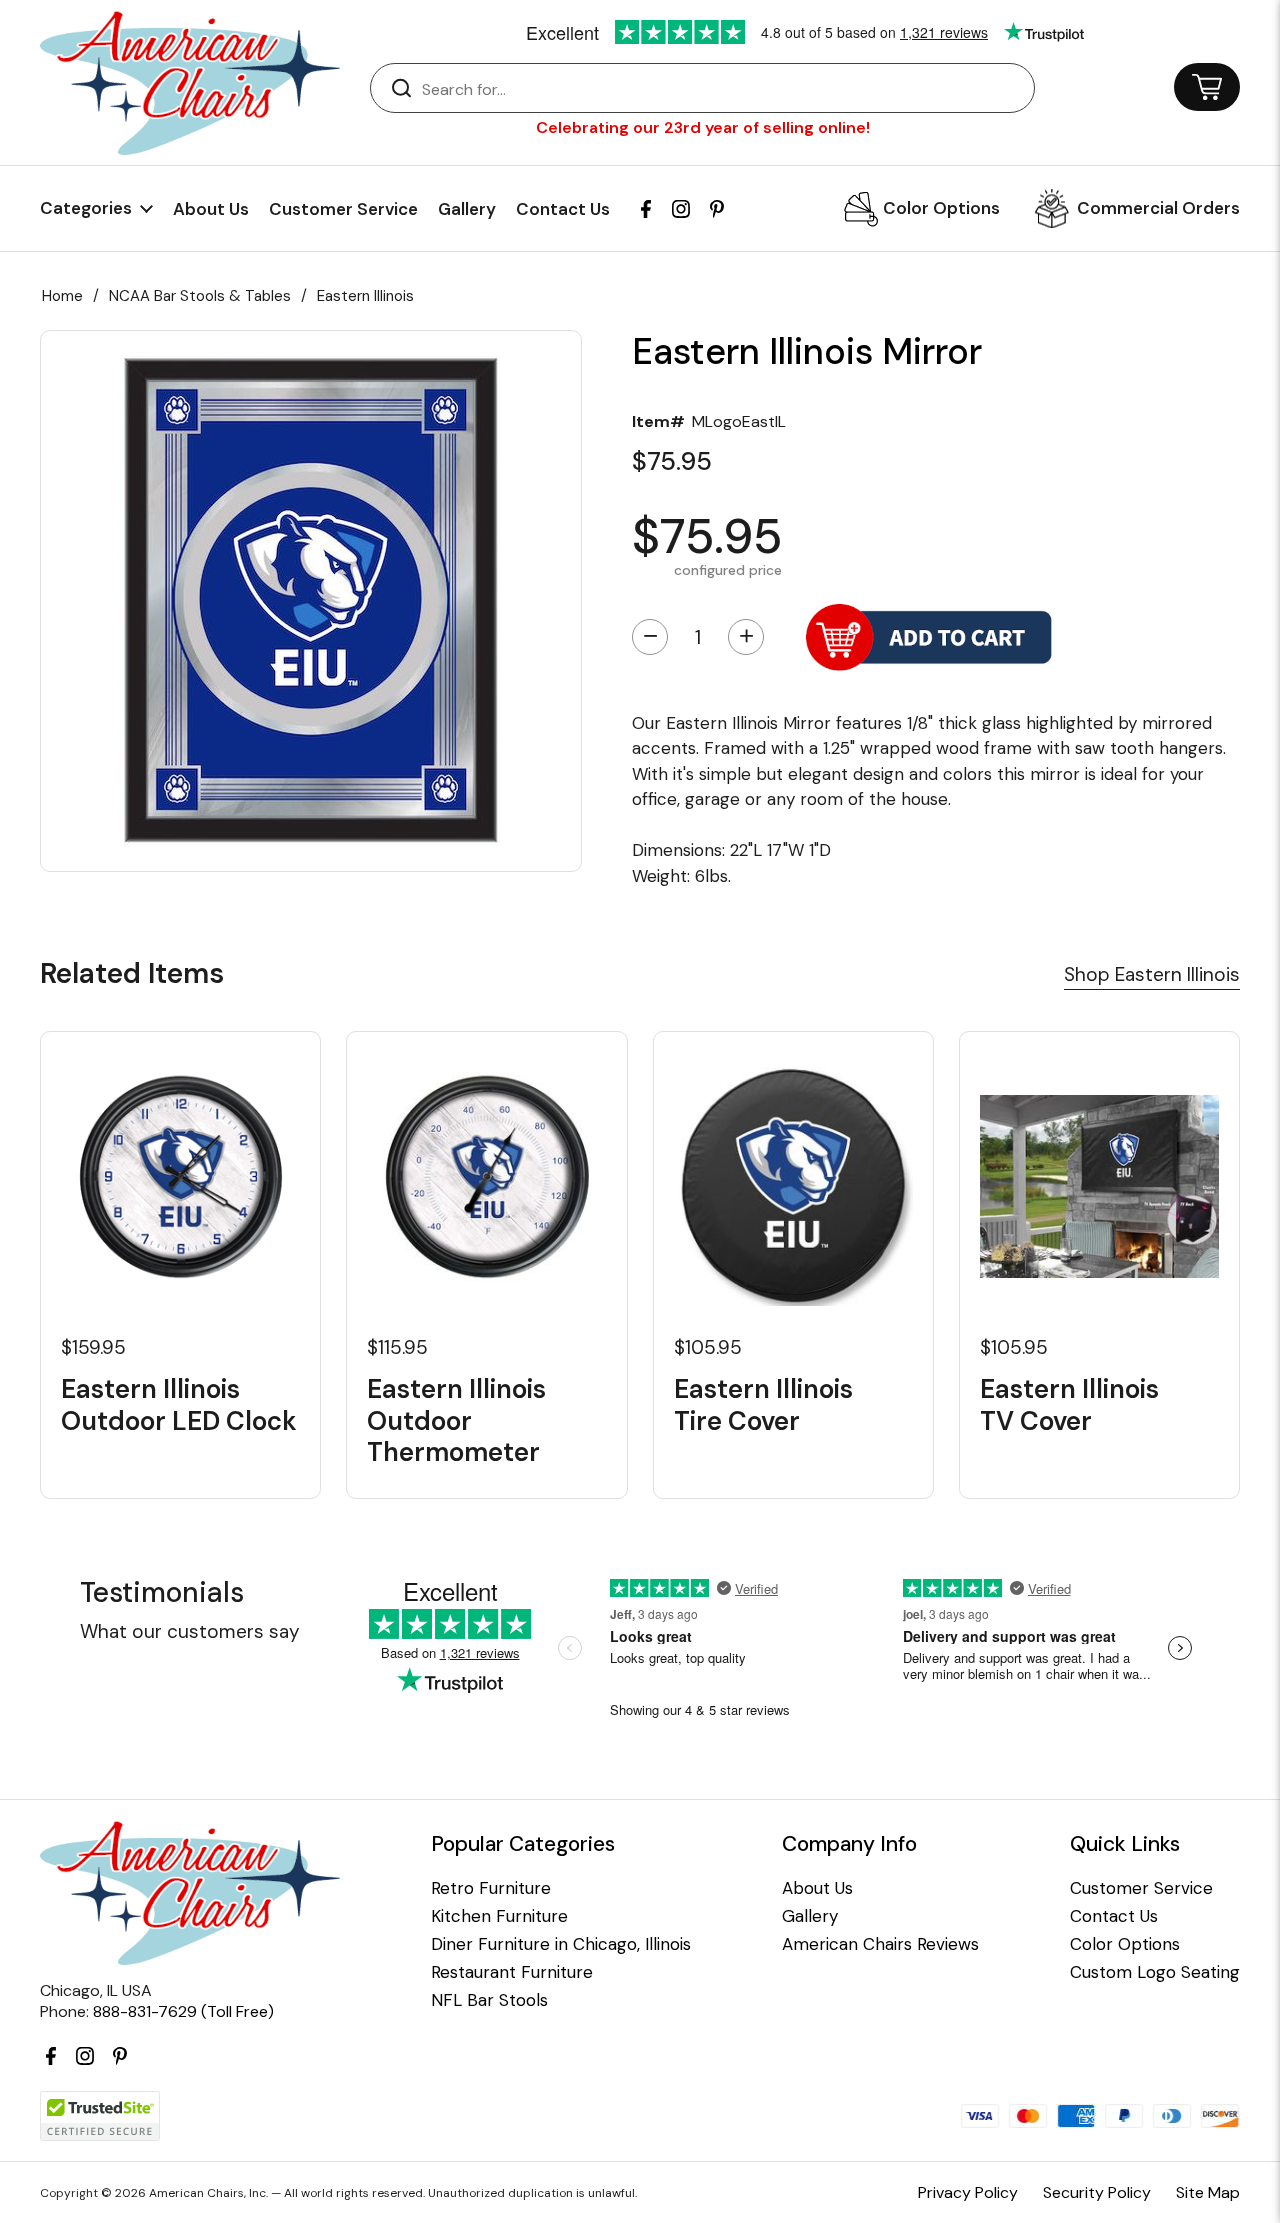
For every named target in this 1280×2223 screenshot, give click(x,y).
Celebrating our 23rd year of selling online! (703, 127)
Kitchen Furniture (499, 1916)
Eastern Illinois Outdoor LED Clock (179, 1405)
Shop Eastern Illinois (1152, 974)
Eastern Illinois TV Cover (1069, 1405)
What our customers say (190, 1631)
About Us (211, 209)
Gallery (467, 209)
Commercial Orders (1158, 208)
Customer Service (343, 209)
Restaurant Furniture (512, 1972)
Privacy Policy (968, 2192)
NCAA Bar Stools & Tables (200, 296)
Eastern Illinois (365, 296)
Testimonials (162, 1592)
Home (62, 296)
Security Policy (1097, 2192)
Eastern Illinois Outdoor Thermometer (456, 1421)
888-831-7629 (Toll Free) (183, 2011)
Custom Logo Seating (1155, 1972)
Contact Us (563, 209)
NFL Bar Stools (489, 2000)
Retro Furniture (491, 1888)
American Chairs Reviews (880, 1944)
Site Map (1208, 2192)
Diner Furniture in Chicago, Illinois (561, 1944)
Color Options (941, 208)
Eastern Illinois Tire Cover (763, 1405)
